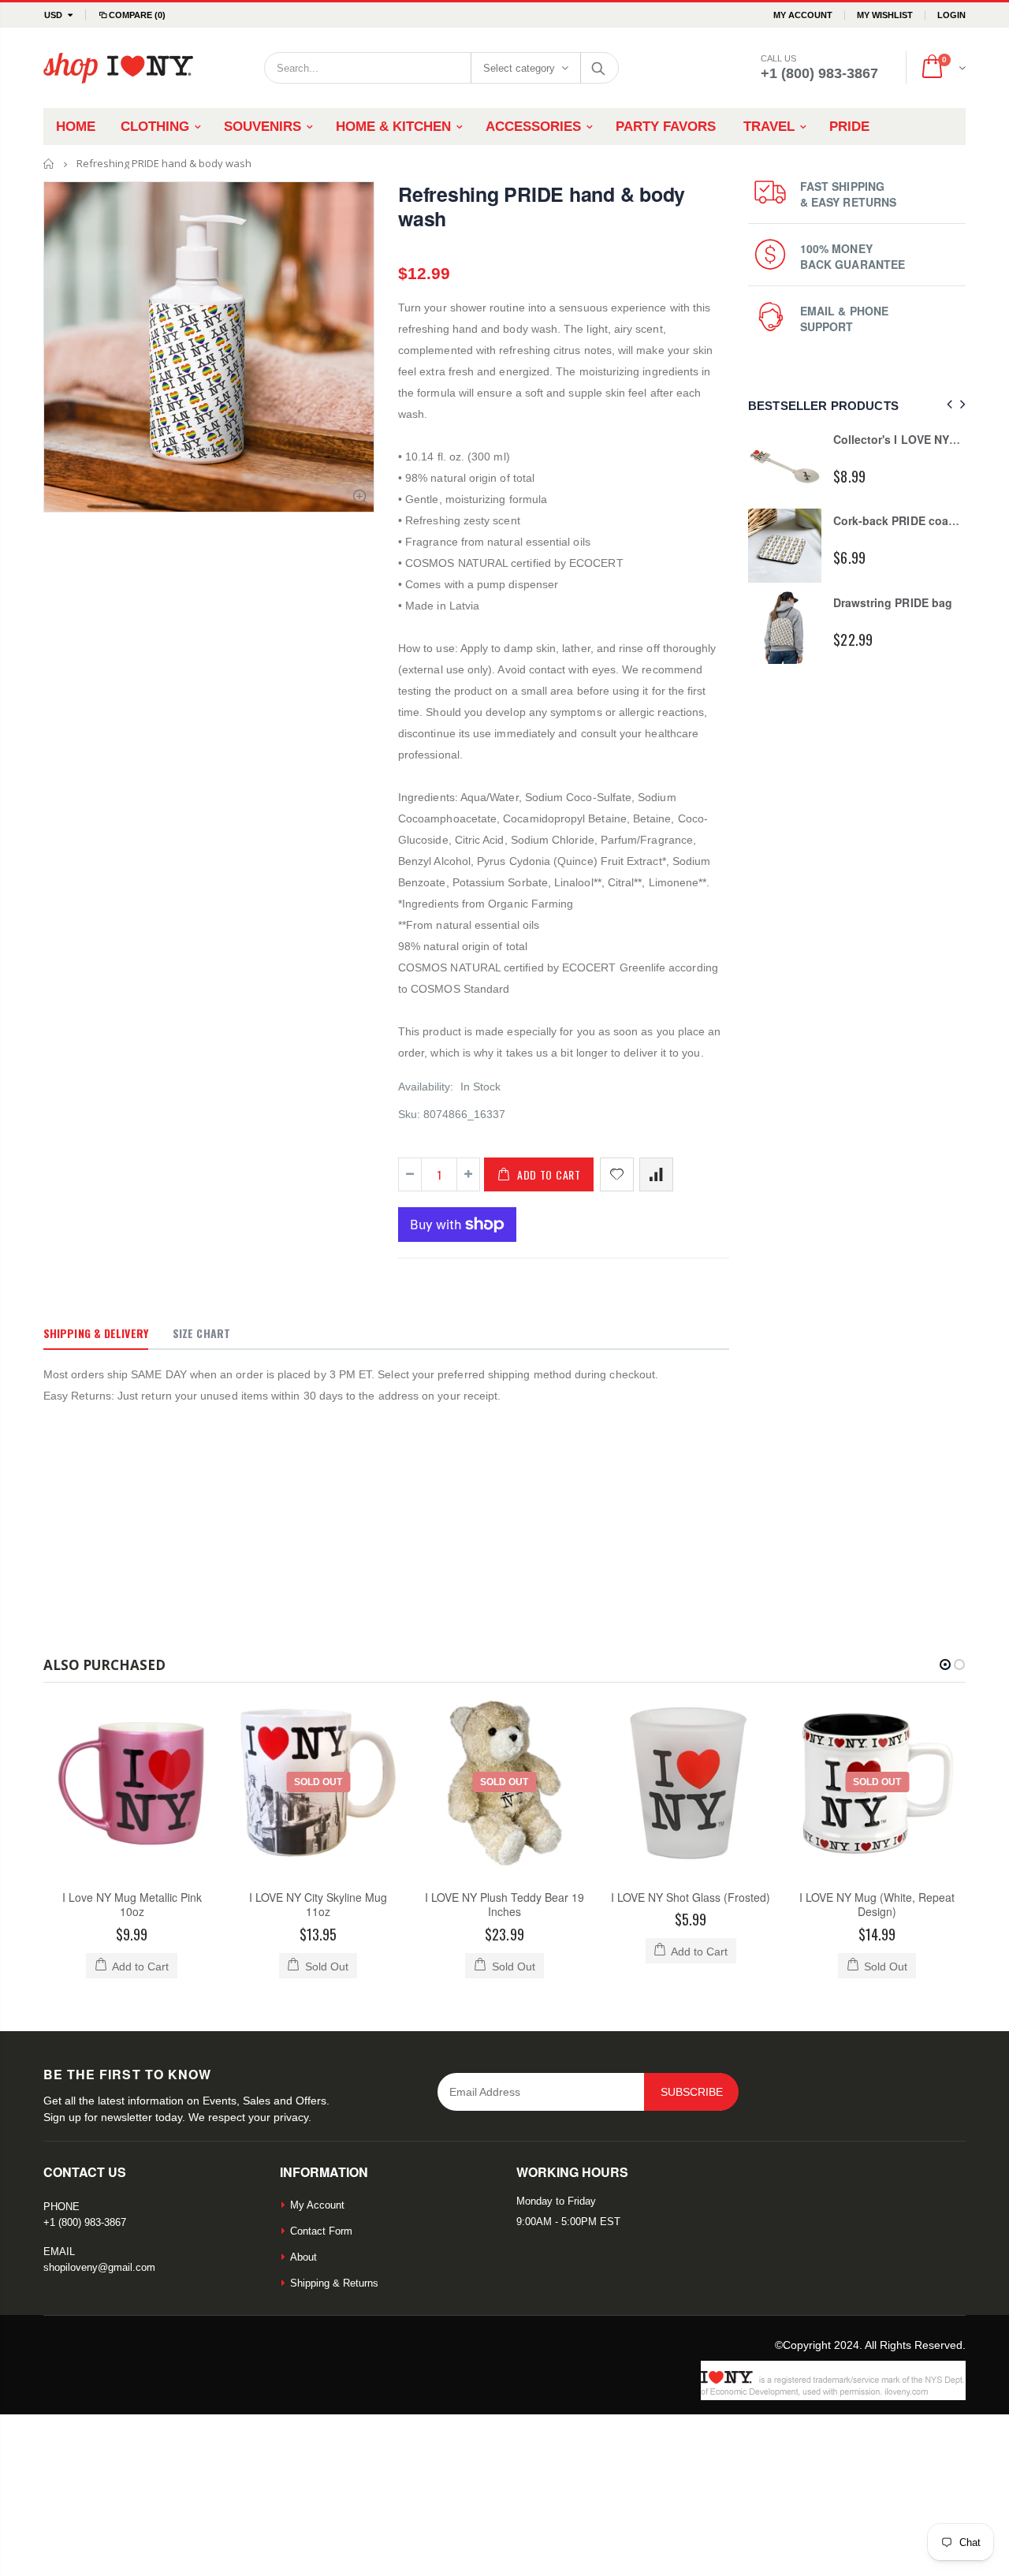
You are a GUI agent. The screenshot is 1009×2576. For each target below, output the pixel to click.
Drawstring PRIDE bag (892, 602)
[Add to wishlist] (617, 1174)
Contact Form (321, 2231)
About (303, 2257)
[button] (945, 1665)
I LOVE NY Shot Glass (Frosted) (691, 1897)
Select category (519, 68)
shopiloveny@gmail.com (99, 2267)
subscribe (692, 2092)
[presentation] (947, 405)
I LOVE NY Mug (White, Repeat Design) (877, 1905)
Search (599, 68)
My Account (803, 15)
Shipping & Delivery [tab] (96, 1333)
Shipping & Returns (334, 2283)
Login (951, 15)
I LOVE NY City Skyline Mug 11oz (318, 1905)
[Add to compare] (656, 1174)
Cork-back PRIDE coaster (901, 520)
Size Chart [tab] (201, 1333)
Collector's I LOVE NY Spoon (910, 439)
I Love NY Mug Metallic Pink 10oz (132, 1905)
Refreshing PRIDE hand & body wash (542, 206)
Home (49, 164)
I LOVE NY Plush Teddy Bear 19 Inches (504, 1905)
